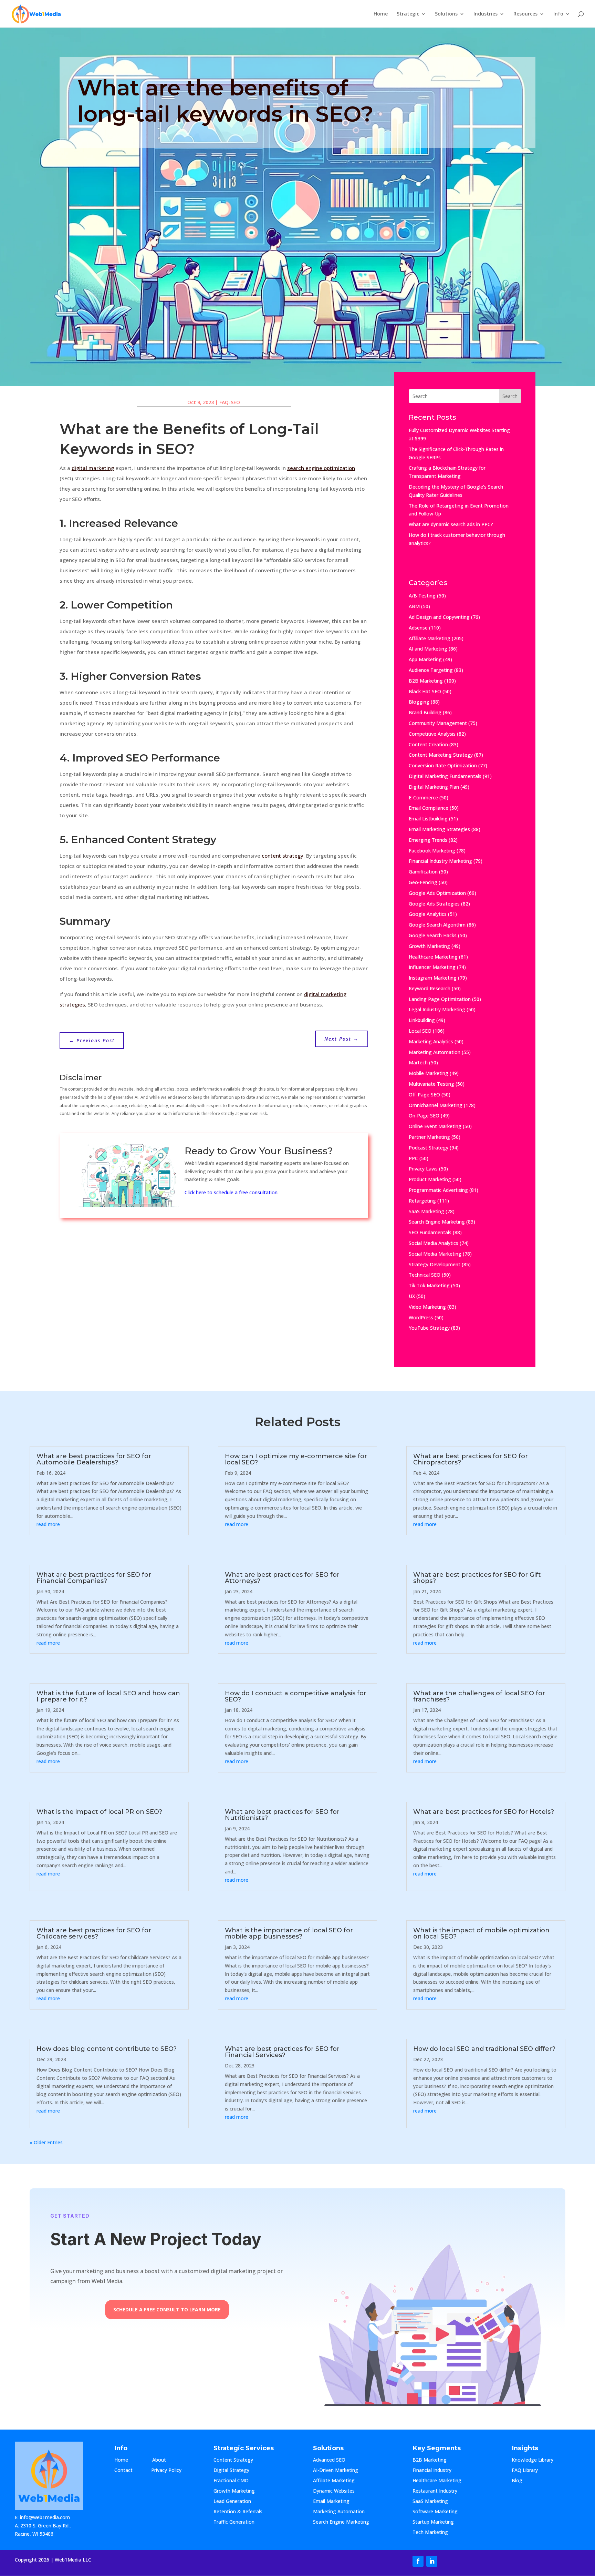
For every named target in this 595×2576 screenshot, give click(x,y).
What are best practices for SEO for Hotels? (484, 1812)
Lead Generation (232, 2502)
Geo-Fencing (423, 882)
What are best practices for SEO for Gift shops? (477, 1578)
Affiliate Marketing (430, 638)
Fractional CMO (231, 2481)
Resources (525, 14)
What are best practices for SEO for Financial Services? (282, 2052)
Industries (486, 14)
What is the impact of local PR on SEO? (99, 1812)
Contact (129, 2471)
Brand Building (425, 712)
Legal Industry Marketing (437, 1009)
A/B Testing (422, 596)
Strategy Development (435, 1264)
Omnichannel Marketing (436, 1105)
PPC (413, 1158)
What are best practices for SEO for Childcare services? (94, 1933)
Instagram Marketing (433, 978)
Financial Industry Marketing (440, 861)
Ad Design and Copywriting (439, 617)
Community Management (438, 723)
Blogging (419, 702)
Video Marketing (427, 1307)
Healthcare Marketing (433, 957)
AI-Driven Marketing (336, 2471)
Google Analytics (428, 914)
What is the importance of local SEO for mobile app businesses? (289, 1933)
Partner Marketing (429, 1137)
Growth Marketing (429, 946)
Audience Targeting (431, 670)
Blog (523, 2481)
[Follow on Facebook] (418, 2561)
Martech (418, 1062)
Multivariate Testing (431, 1084)
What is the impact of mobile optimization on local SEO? (481, 1933)
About (166, 2460)
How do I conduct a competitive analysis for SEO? (296, 1696)
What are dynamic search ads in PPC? (451, 524)
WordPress (421, 1317)
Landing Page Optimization (440, 999)
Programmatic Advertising (438, 1190)
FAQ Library (532, 2471)
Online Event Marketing (435, 1126)
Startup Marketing (433, 2522)
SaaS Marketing (426, 1211)
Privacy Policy (166, 2471)
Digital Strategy (231, 2471)
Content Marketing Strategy (441, 755)
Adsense (418, 628)
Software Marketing (435, 2512)
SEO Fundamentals (430, 1232)
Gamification (423, 872)
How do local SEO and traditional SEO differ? (484, 2049)
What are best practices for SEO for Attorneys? (282, 1578)
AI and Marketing (428, 649)
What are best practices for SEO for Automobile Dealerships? (94, 1459)
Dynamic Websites (334, 2491)
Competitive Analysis (432, 734)
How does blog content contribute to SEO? (107, 2049)
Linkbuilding (422, 1020)
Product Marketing (430, 1179)
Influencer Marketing (432, 967)
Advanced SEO (329, 2460)
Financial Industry (432, 2471)
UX (412, 1296)
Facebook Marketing (432, 851)
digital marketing (93, 468)
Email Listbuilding (428, 819)
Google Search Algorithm (437, 925)
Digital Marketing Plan (434, 787)
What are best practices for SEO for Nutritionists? (282, 1815)
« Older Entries (46, 2142)
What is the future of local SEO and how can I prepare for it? (108, 1696)
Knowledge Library (533, 2460)
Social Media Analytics (434, 1243)
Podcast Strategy (429, 1148)
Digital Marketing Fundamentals (445, 776)
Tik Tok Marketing (429, 1285)
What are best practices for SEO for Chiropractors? (471, 1459)
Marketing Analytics (431, 1041)
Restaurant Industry (435, 2491)
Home (381, 14)
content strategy (283, 856)
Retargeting (422, 1201)
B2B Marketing (426, 681)
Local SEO (420, 1031)
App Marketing (425, 659)
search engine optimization (321, 468)
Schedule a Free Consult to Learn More (167, 2309)
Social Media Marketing (435, 1254)
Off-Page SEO (424, 1095)
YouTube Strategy (429, 1328)
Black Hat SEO (425, 691)
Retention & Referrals (238, 2512)
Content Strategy (233, 2460)
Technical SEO (425, 1275)
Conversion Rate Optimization (443, 765)
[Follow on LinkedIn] (432, 2561)
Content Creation (428, 744)
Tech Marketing (430, 2533)
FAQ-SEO (230, 402)
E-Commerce (423, 798)
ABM (414, 606)
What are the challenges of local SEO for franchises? (479, 1696)
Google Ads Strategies (434, 904)
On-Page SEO (424, 1116)
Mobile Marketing (429, 1073)
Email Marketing (331, 2502)
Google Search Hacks (433, 935)
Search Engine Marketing (437, 1222)
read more (48, 1524)
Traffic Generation (234, 2522)
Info (558, 14)
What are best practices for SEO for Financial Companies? (94, 1578)
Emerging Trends (428, 840)
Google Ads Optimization (437, 893)
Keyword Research (430, 988)
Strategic (408, 14)
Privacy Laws (423, 1169)
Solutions (446, 14)
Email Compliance (429, 808)
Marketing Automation (435, 1052)
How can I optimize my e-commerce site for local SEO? (296, 1459)
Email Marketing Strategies (439, 829)
